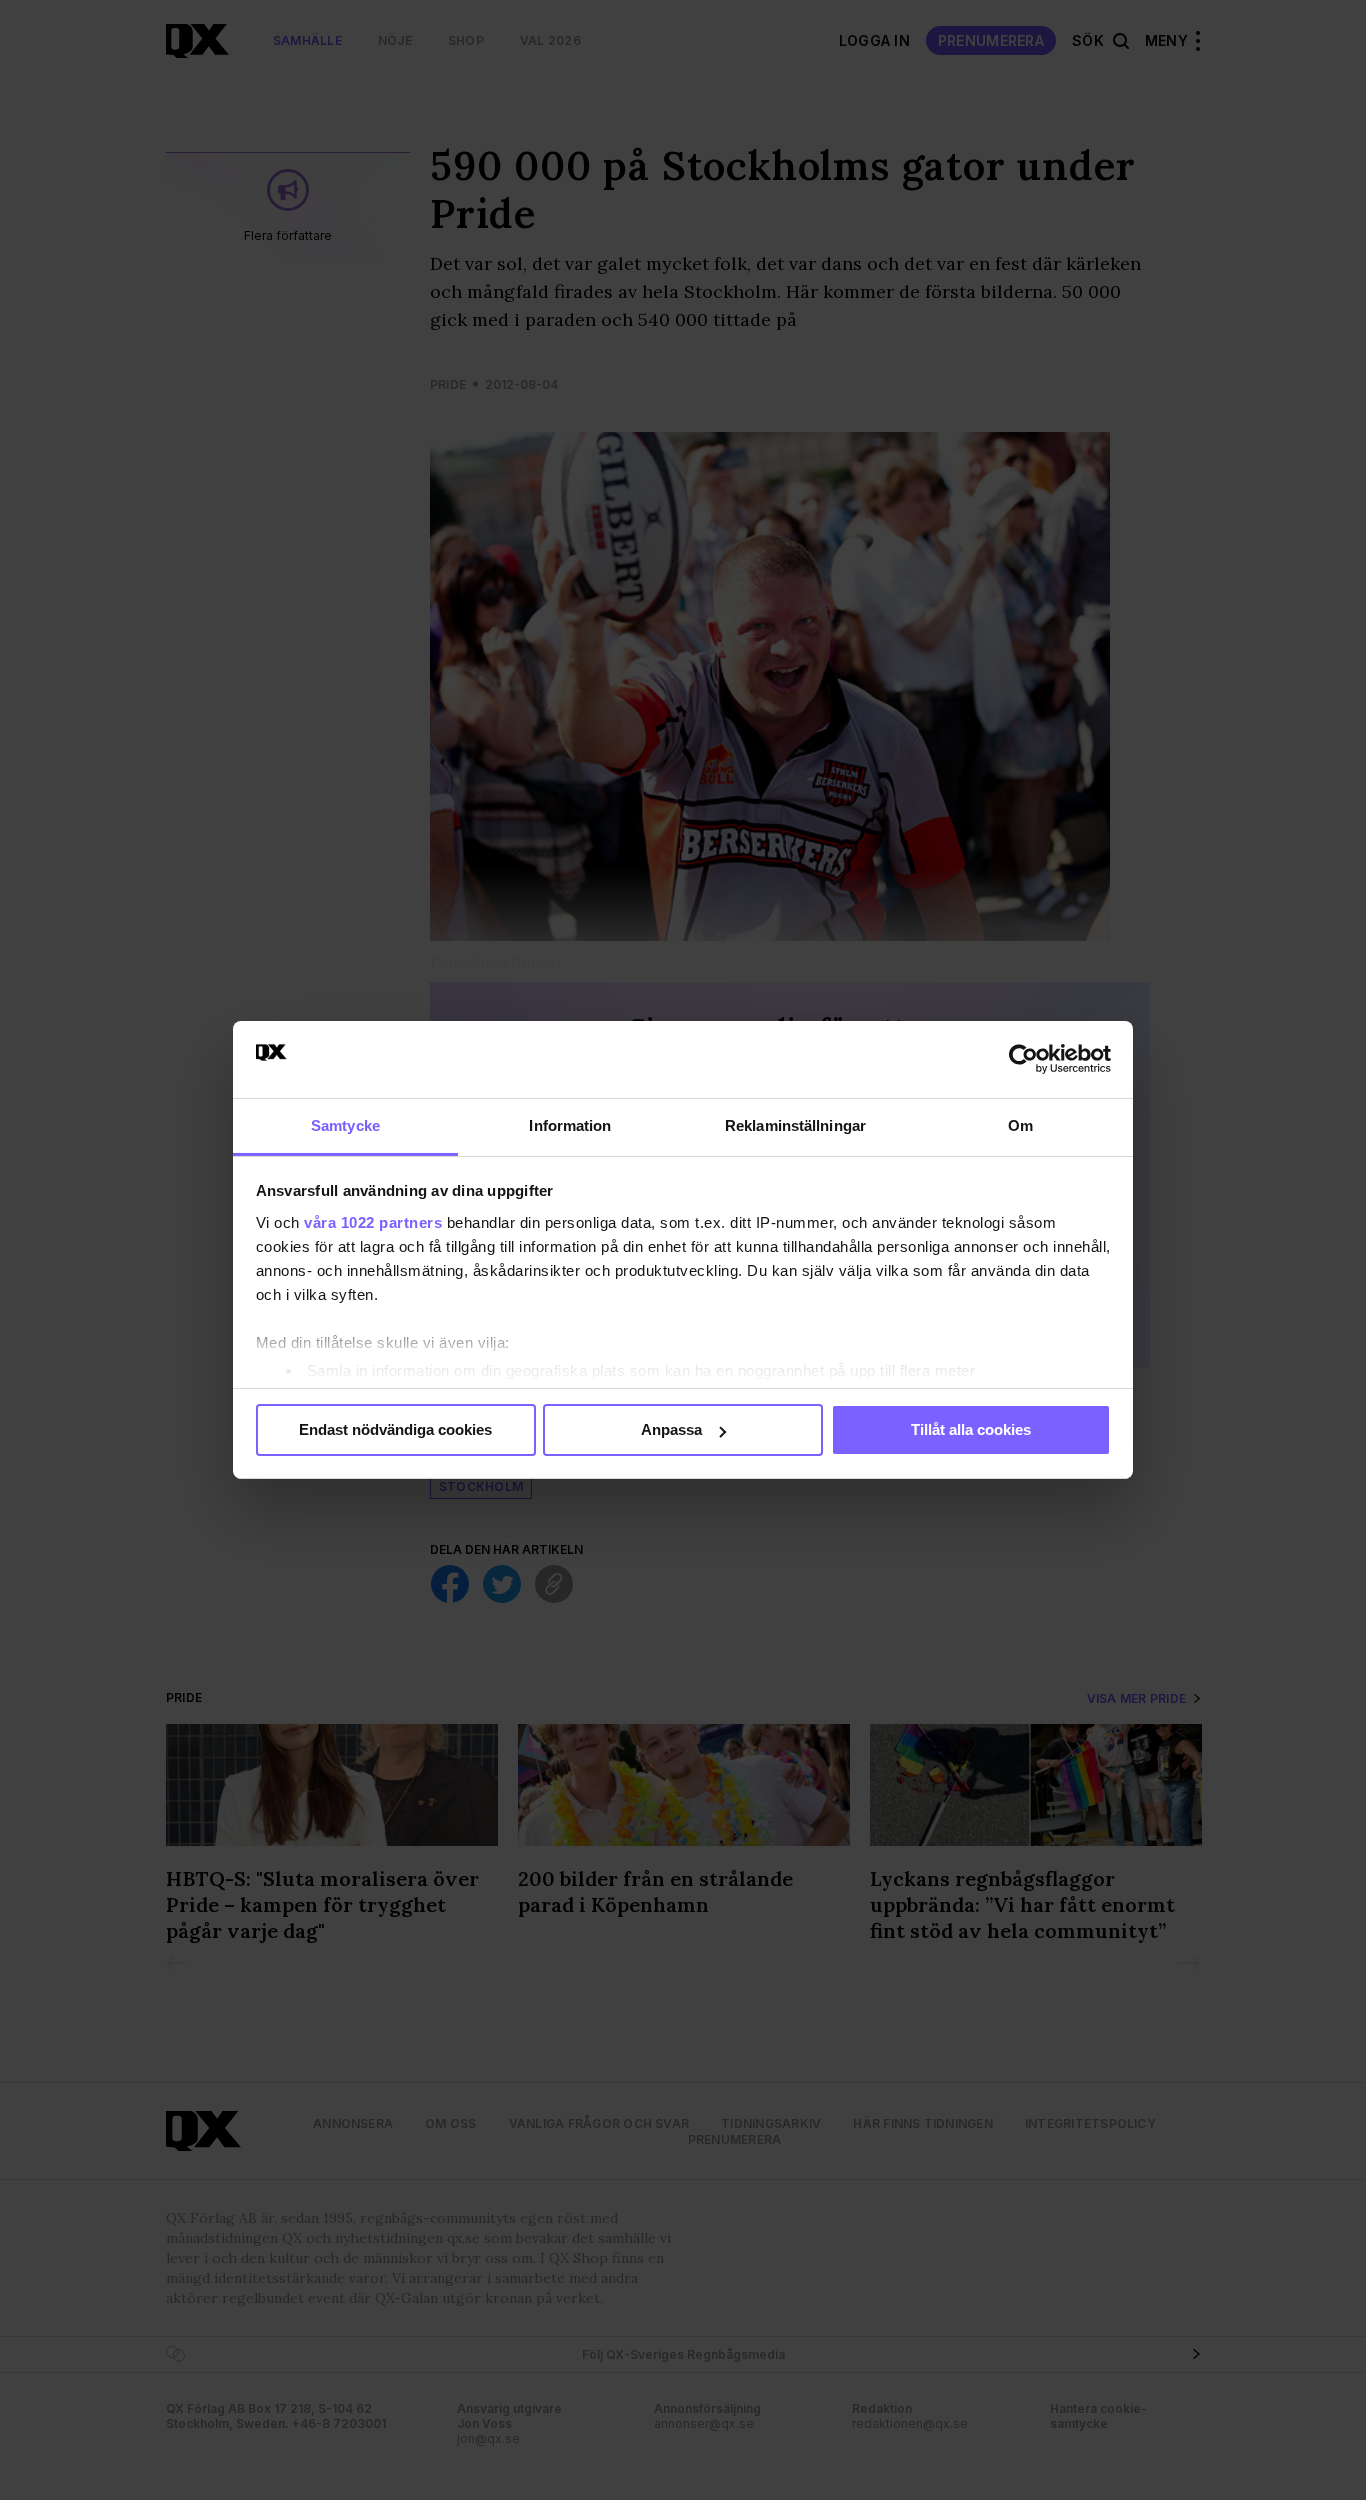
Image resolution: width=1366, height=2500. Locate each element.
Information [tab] (570, 1125)
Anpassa (671, 1429)
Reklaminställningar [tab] (795, 1125)
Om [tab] (1020, 1125)
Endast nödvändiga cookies (395, 1429)
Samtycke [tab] (345, 1125)
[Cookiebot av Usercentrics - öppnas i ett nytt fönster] (1023, 1059)
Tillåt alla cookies (971, 1429)
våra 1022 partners (373, 1222)
